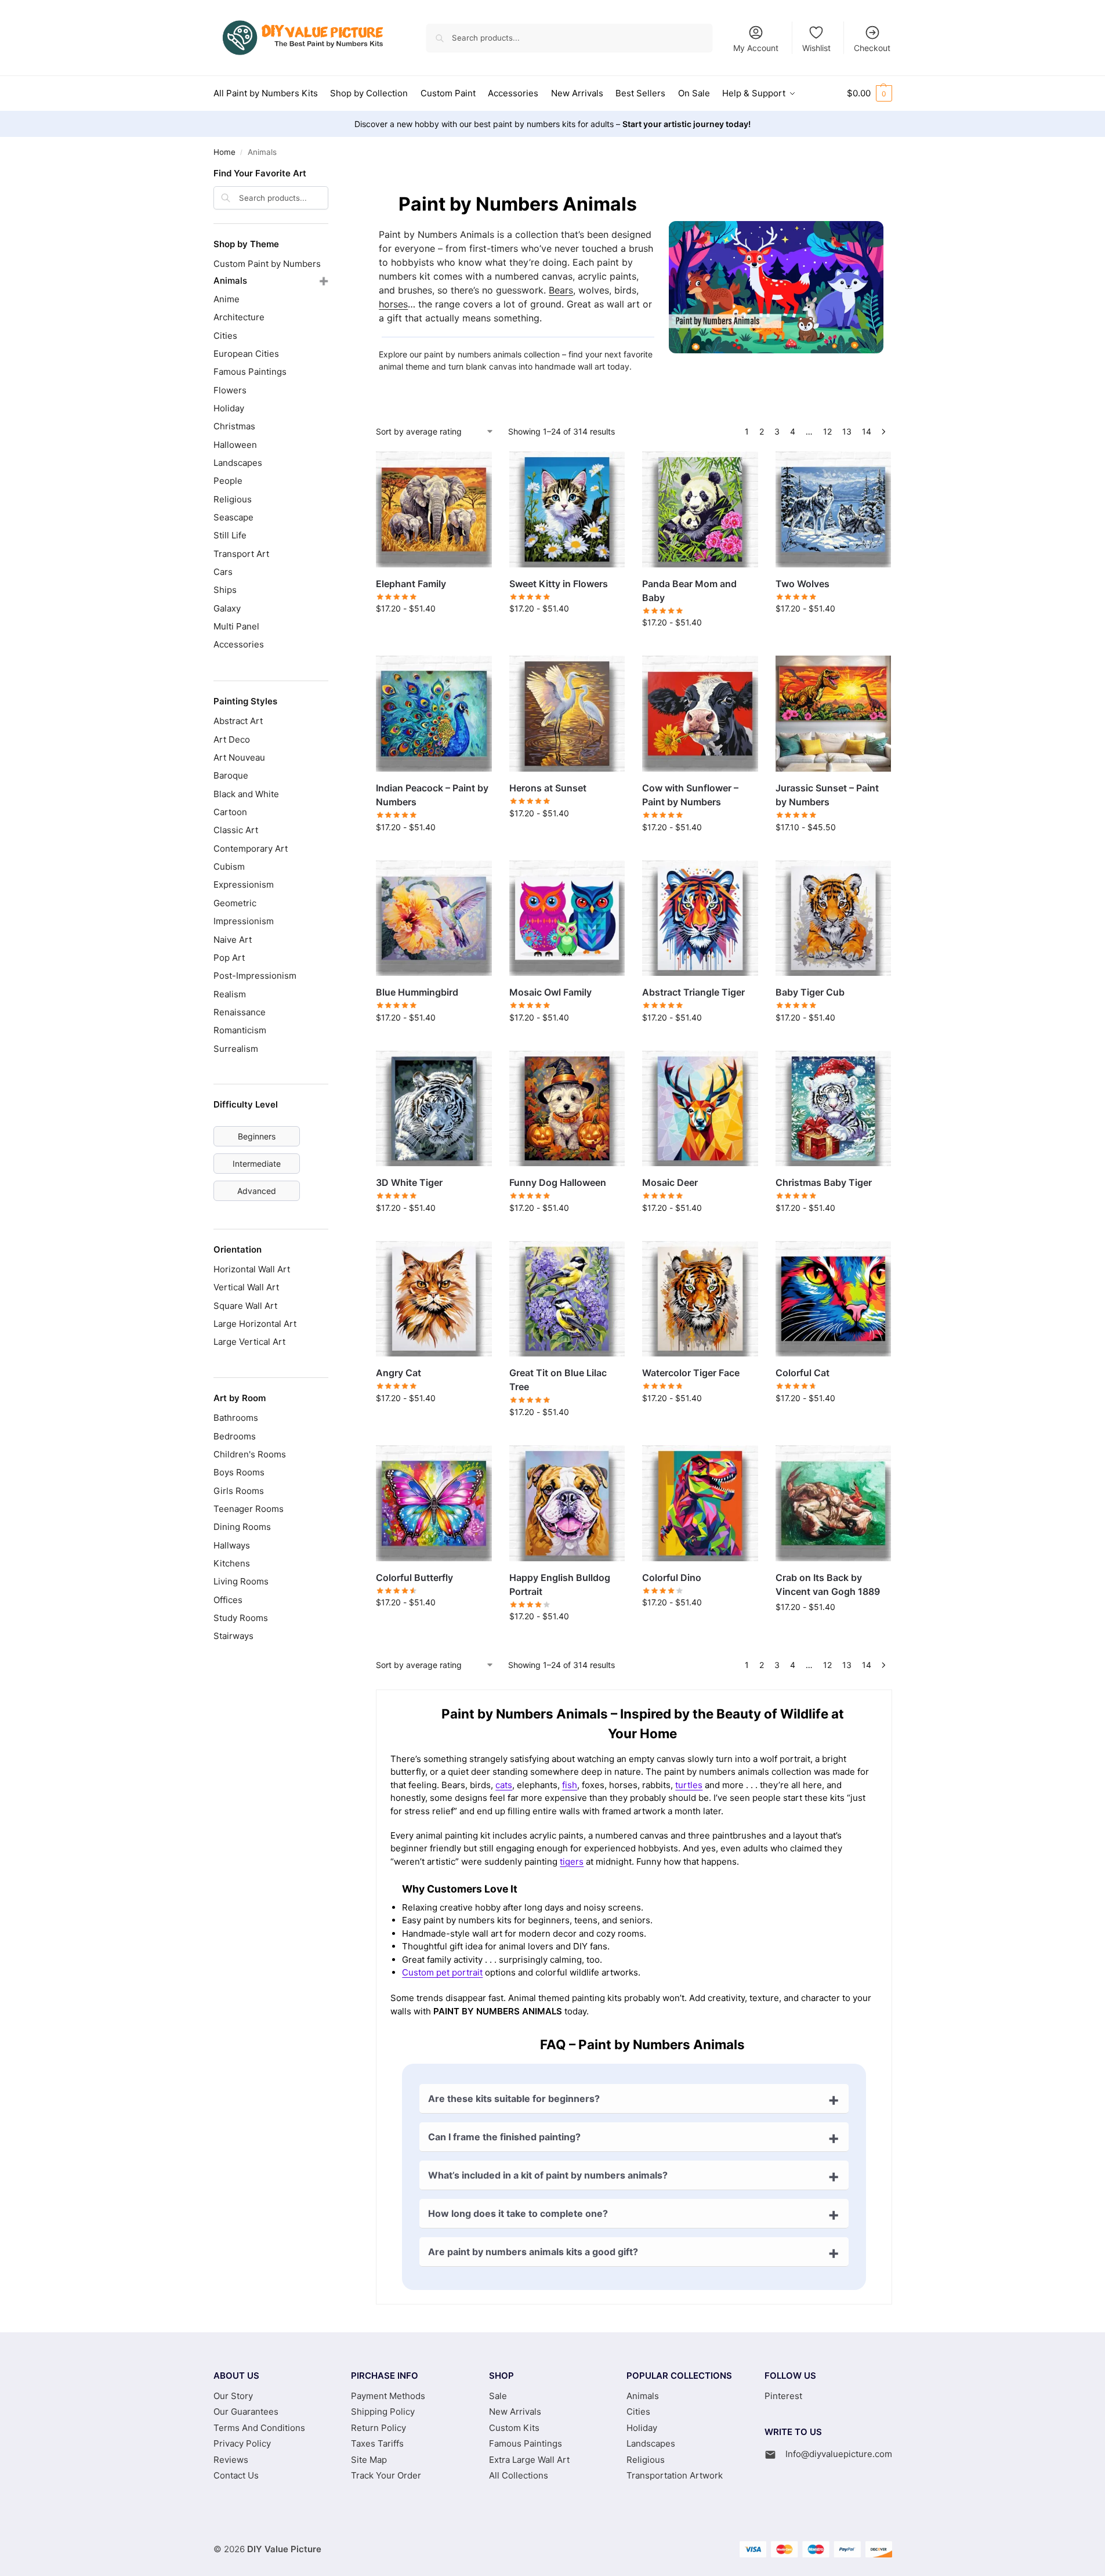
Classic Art (236, 830)
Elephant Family (411, 584)
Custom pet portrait (442, 1972)
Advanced (257, 1191)
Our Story (233, 2396)
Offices (228, 1600)
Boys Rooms (239, 1472)
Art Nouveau (239, 757)
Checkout (872, 48)
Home (224, 152)
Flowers (230, 390)
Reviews (231, 2460)
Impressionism (244, 921)
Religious (233, 499)
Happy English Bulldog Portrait (560, 1584)
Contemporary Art (251, 849)
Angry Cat (398, 1373)
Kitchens (232, 1563)
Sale (498, 2396)
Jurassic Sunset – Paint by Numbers (827, 795)
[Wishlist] (474, 469)
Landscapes (238, 463)
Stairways (233, 1636)
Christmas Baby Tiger (824, 1182)
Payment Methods (388, 2396)
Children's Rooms (250, 1454)
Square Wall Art (245, 1306)
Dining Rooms (242, 1527)
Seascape (233, 517)
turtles (689, 1785)
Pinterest (783, 2396)
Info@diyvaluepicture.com (839, 2454)
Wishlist (816, 48)
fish (570, 1785)
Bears (561, 290)
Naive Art (233, 940)
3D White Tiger (409, 1182)
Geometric (235, 903)
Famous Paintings (250, 372)
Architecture (239, 317)
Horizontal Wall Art (252, 1269)
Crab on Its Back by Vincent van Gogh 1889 (828, 1584)
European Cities (246, 354)
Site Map (369, 2460)
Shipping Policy (383, 2412)
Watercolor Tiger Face (691, 1373)
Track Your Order (386, 2475)
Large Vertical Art (249, 1342)
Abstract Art (238, 721)
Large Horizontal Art (255, 1324)
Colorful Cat (803, 1373)
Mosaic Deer (670, 1182)
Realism (230, 994)
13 (847, 431)
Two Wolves (803, 584)
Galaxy (227, 608)
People (228, 481)
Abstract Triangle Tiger (693, 992)
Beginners (257, 1136)
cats (504, 1785)
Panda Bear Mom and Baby (689, 591)
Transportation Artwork (675, 2475)
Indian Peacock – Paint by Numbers (432, 795)
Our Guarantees (246, 2412)
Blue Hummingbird (417, 992)
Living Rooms (241, 1581)
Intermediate (257, 1164)
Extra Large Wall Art (529, 2460)
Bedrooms (235, 1436)
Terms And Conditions (259, 2428)
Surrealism (236, 1049)
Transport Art (241, 554)
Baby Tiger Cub (810, 992)
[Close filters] (332, 175)
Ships (225, 590)
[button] (869, 93)
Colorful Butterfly (414, 1578)
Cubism (229, 866)
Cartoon (230, 812)
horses (393, 304)
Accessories (239, 644)
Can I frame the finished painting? (504, 2137)
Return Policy (378, 2428)
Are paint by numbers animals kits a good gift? (533, 2252)
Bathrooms (236, 1418)
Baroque (231, 775)
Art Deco (232, 739)
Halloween (235, 445)
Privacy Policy (242, 2443)
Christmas (234, 426)
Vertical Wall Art (246, 1287)
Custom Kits (514, 2428)
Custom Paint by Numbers (267, 264)
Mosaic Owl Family (550, 992)
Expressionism (244, 884)
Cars (223, 572)
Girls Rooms (239, 1491)
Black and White (246, 794)
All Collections (519, 2475)
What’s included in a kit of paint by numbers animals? (548, 2175)
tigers (572, 1862)
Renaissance (240, 1012)
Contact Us (236, 2475)
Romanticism (240, 1030)
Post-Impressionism (255, 976)
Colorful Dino (672, 1578)
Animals (230, 281)
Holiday (229, 408)
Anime (227, 299)
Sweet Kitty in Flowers (559, 584)
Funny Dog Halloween (558, 1182)
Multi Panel (236, 626)
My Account (756, 48)
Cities (225, 336)
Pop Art (229, 958)
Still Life (230, 535)
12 (827, 431)
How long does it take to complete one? (518, 2213)
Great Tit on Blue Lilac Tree (558, 1380)
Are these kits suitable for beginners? (514, 2099)
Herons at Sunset (548, 788)
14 (867, 431)
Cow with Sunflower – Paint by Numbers (690, 795)
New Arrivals (515, 2412)
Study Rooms (241, 1618)
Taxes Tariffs (377, 2443)
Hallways (232, 1545)
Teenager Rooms (249, 1509)
